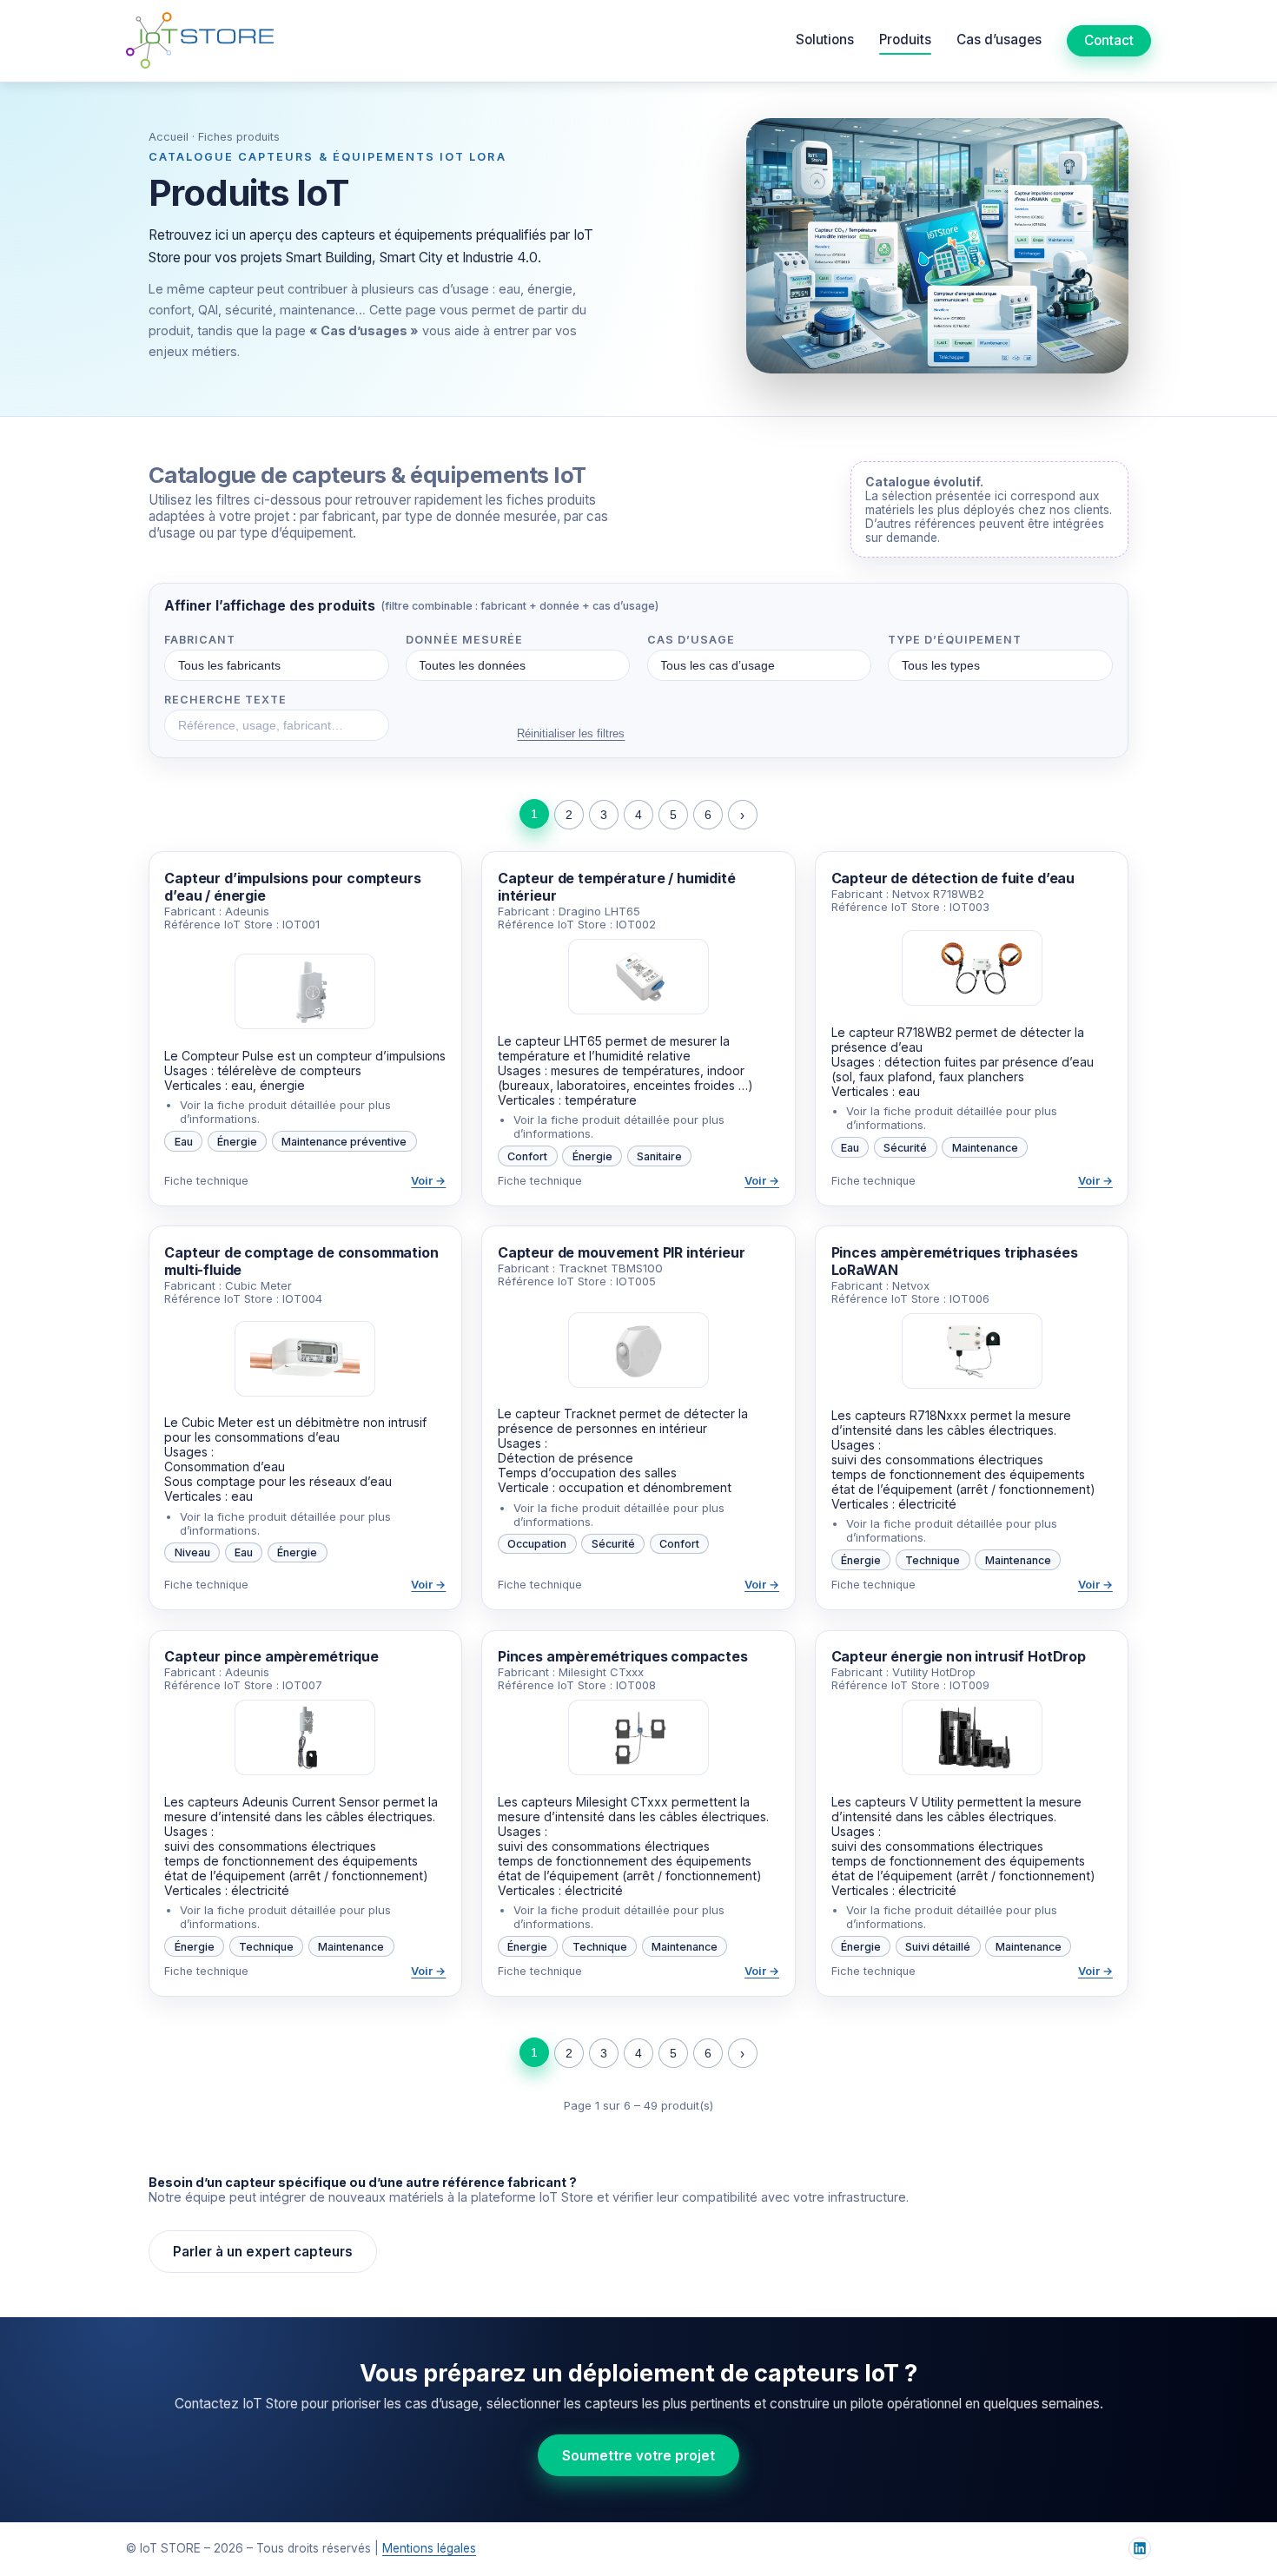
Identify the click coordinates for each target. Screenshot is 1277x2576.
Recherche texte (225, 700)
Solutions (825, 40)
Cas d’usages (999, 40)
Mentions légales (429, 2548)
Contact (1109, 40)
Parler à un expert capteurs (263, 2252)
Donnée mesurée (464, 640)
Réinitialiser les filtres (571, 733)
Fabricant (200, 640)
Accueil (169, 137)
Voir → (428, 1181)
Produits (905, 40)
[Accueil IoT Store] (200, 40)
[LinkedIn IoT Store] (1140, 2548)
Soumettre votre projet (638, 2456)
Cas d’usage (691, 640)
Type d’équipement (955, 640)
